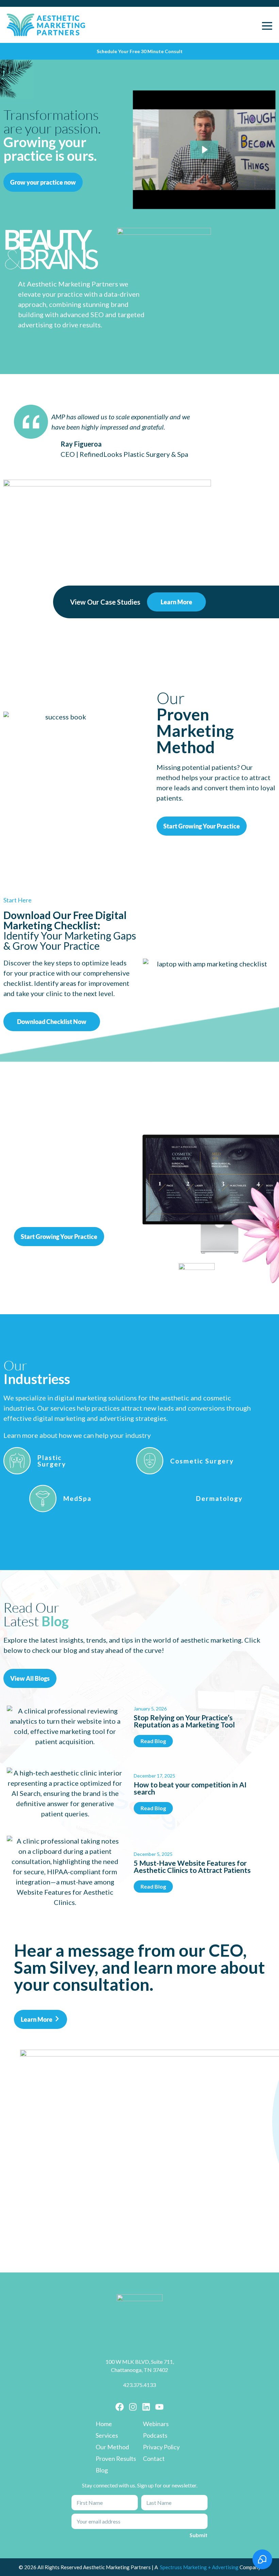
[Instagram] (133, 2407)
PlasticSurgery (52, 1461)
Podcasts (155, 2435)
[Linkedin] (146, 2407)
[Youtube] (159, 2407)
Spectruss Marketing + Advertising (200, 2567)
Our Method (112, 2447)
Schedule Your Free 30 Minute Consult (140, 51)
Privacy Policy (161, 2447)
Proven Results (116, 2458)
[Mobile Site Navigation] (267, 25)
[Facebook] (120, 2407)
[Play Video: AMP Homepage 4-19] (204, 150)
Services (107, 2435)
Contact (154, 2458)
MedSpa (77, 1498)
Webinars (156, 2424)
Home (104, 2424)
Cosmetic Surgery (202, 1461)
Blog (102, 2470)
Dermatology (219, 1498)
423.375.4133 (139, 2385)
